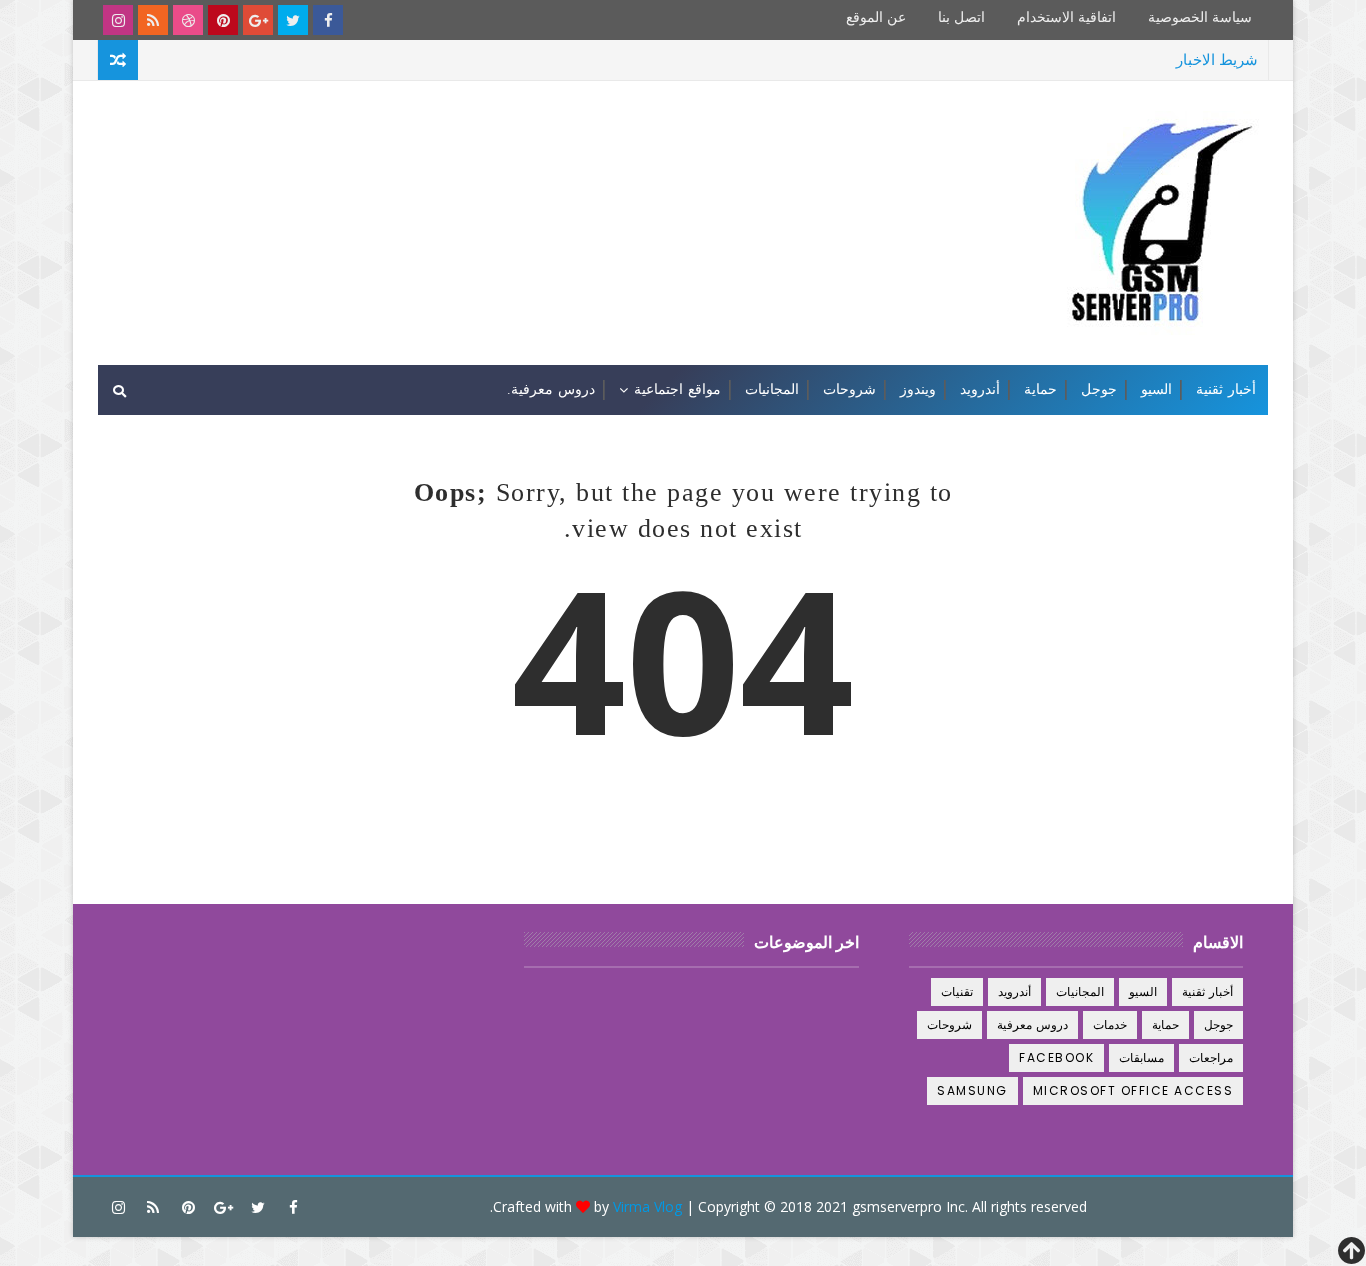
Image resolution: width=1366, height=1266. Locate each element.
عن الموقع (876, 17)
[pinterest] (223, 20)
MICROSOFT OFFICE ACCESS (1133, 1090)
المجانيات (772, 389)
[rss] (153, 20)
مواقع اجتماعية (677, 389)
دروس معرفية (1033, 1024)
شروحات (849, 389)
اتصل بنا (961, 17)
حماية (1040, 389)
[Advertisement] (464, 158)
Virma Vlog (647, 1206)
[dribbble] (188, 20)
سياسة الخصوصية (1200, 17)
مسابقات (1141, 1057)
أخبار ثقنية (1226, 389)
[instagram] (118, 20)
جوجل (1099, 389)
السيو (1156, 389)
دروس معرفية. (551, 389)
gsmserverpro (897, 1206)
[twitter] (293, 20)
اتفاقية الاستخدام (1066, 17)
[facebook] (328, 20)
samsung (972, 1090)
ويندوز (918, 389)
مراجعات (1211, 1057)
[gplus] (258, 20)
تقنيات (957, 991)
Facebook (1056, 1057)
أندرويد (980, 389)
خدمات (1110, 1024)
